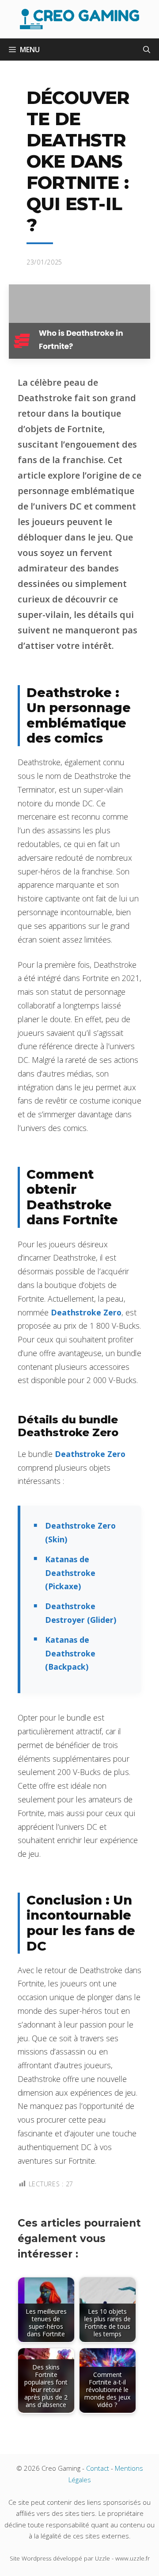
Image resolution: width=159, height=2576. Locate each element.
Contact (98, 2468)
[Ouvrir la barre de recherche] (147, 50)
